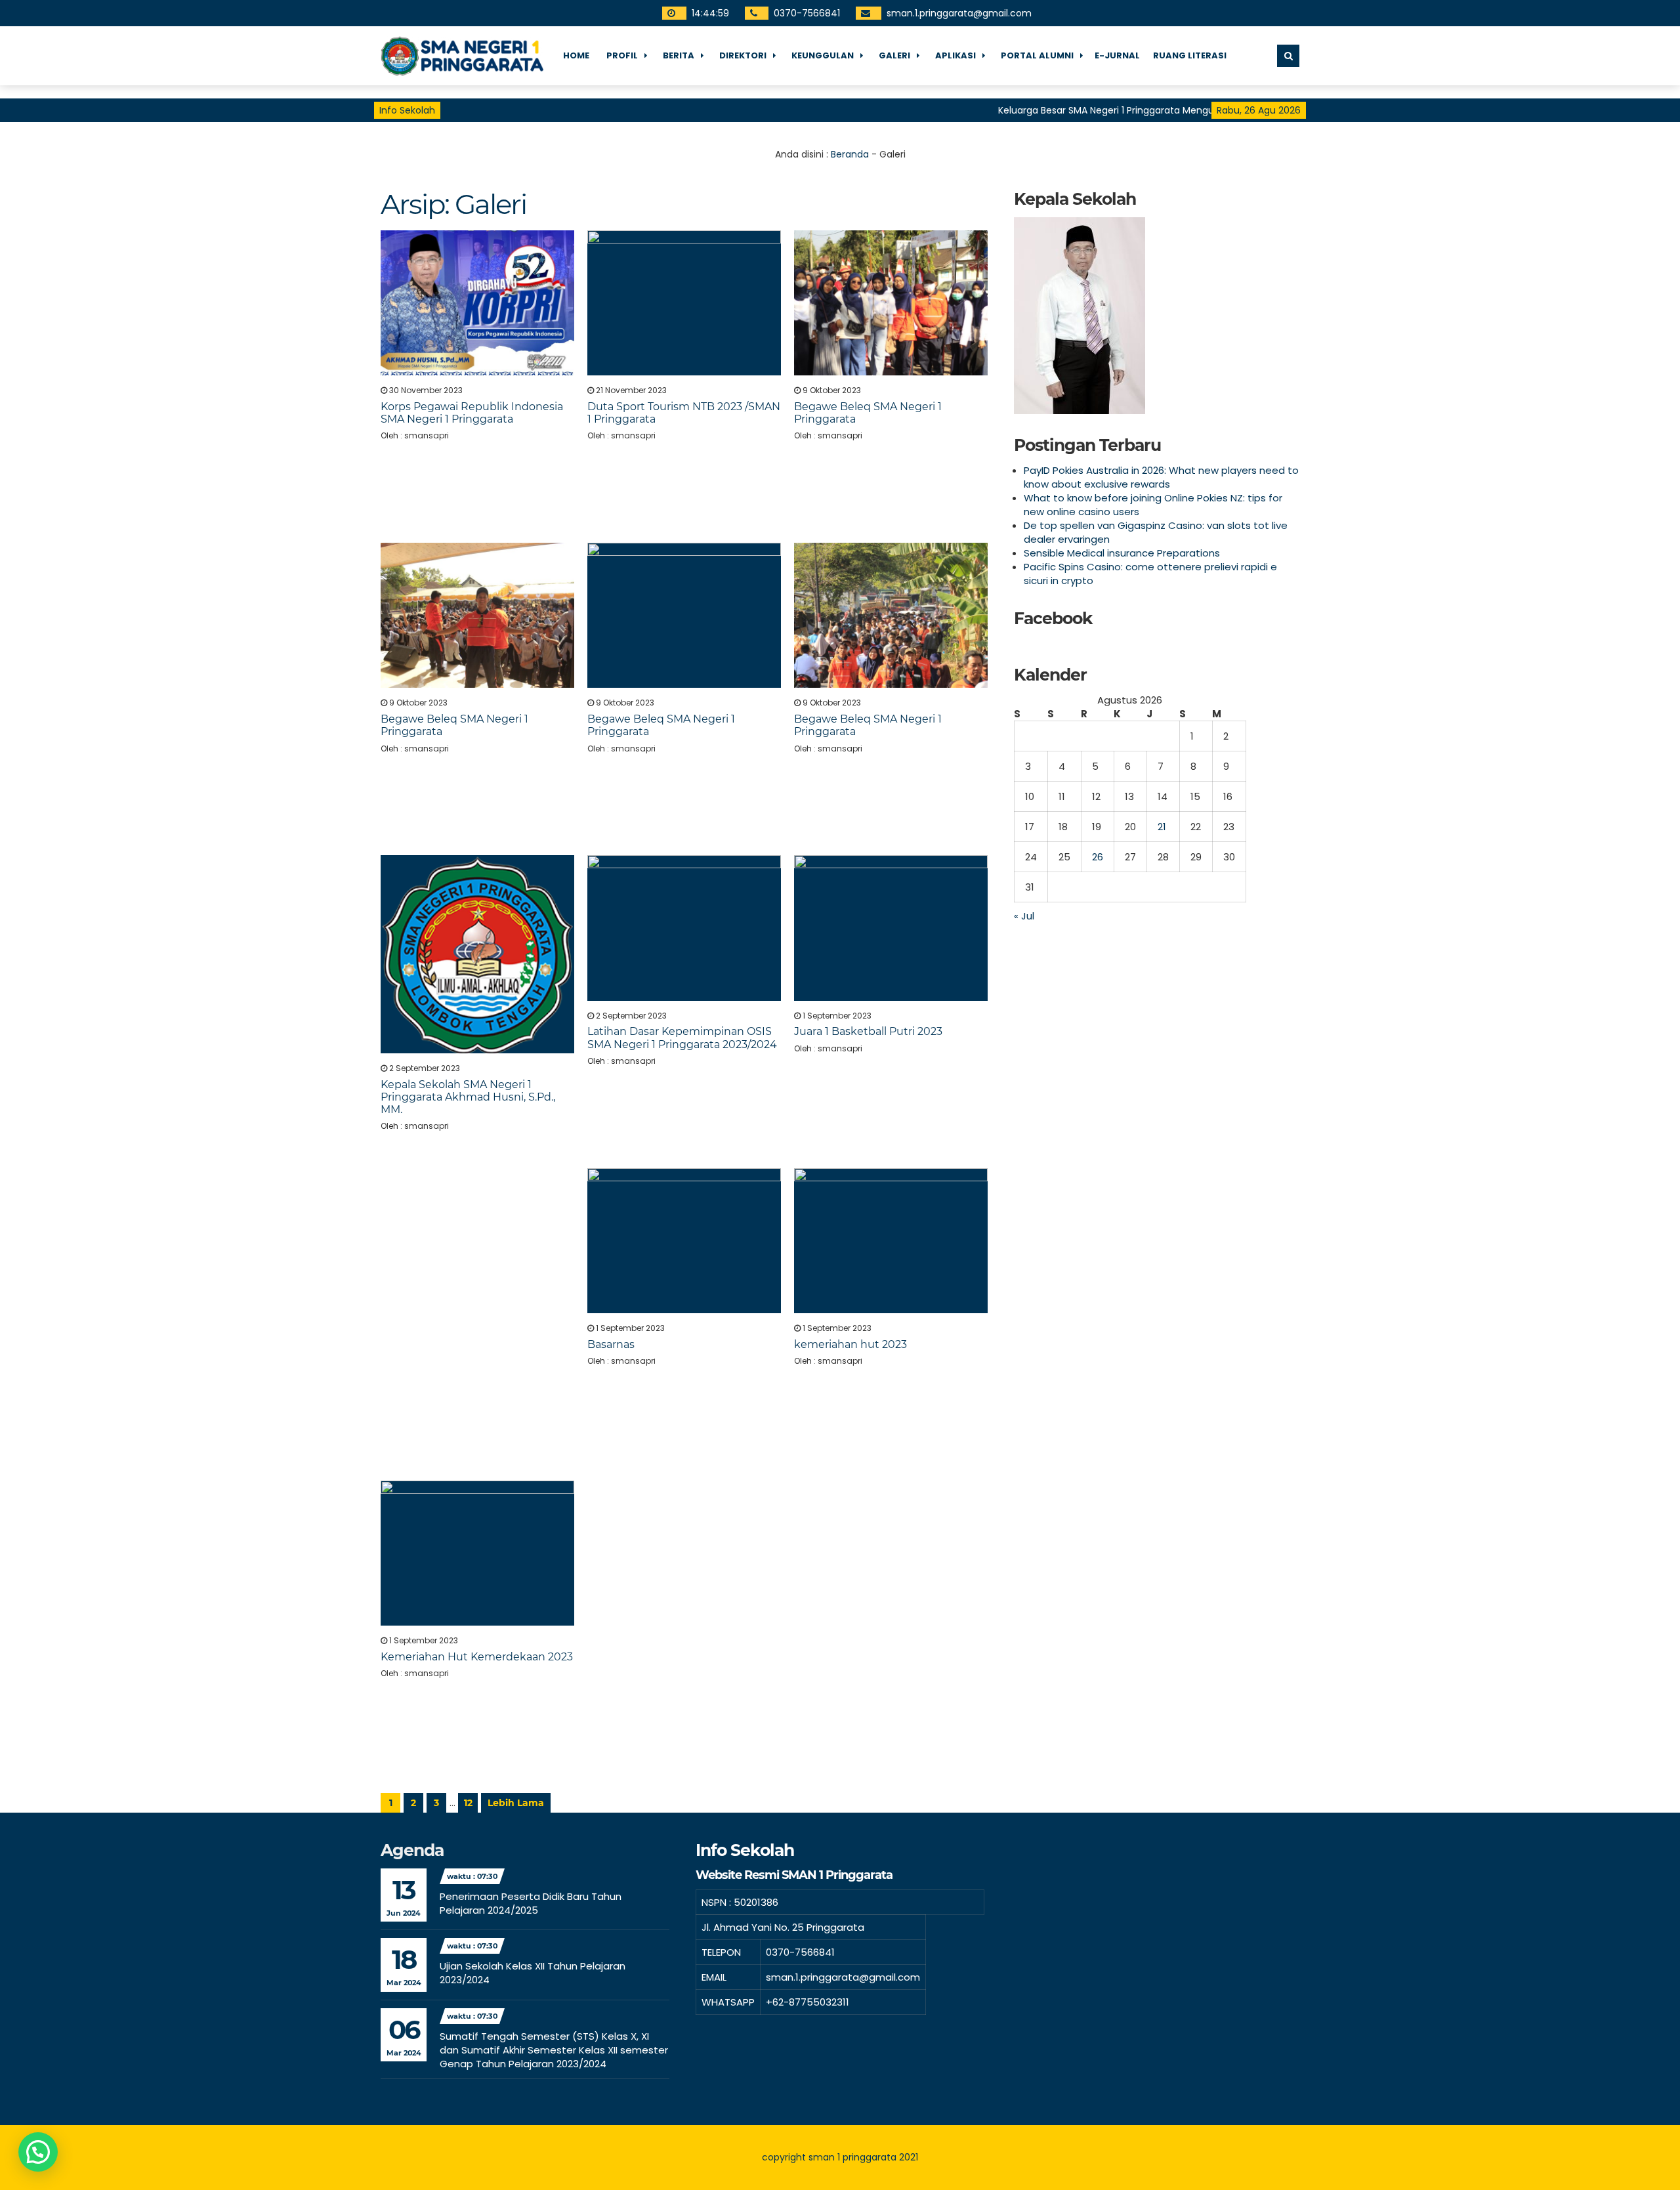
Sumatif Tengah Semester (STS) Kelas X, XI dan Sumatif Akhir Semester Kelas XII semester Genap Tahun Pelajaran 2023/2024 (554, 2050)
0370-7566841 (806, 13)
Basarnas (611, 1344)
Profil (622, 55)
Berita (679, 55)
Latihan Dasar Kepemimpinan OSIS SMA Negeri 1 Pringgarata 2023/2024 (682, 1038)
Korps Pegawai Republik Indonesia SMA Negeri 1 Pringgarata (472, 413)
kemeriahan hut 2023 (850, 1344)
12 (468, 1803)
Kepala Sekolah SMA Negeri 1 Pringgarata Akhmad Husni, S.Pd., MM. (468, 1097)
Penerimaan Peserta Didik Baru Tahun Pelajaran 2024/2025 (531, 1903)
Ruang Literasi (1190, 55)
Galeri (894, 55)
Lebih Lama (516, 1803)
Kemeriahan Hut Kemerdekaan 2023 (477, 1657)
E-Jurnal (1117, 55)
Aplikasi (955, 55)
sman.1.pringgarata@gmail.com (958, 13)
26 (1098, 857)
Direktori (743, 55)
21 (1162, 827)
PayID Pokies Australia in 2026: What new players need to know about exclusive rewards (1161, 477)
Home (576, 55)
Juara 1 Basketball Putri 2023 (868, 1031)
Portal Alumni (1037, 55)
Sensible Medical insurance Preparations (1122, 553)
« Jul (1024, 916)
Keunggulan (823, 55)
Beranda (850, 154)
